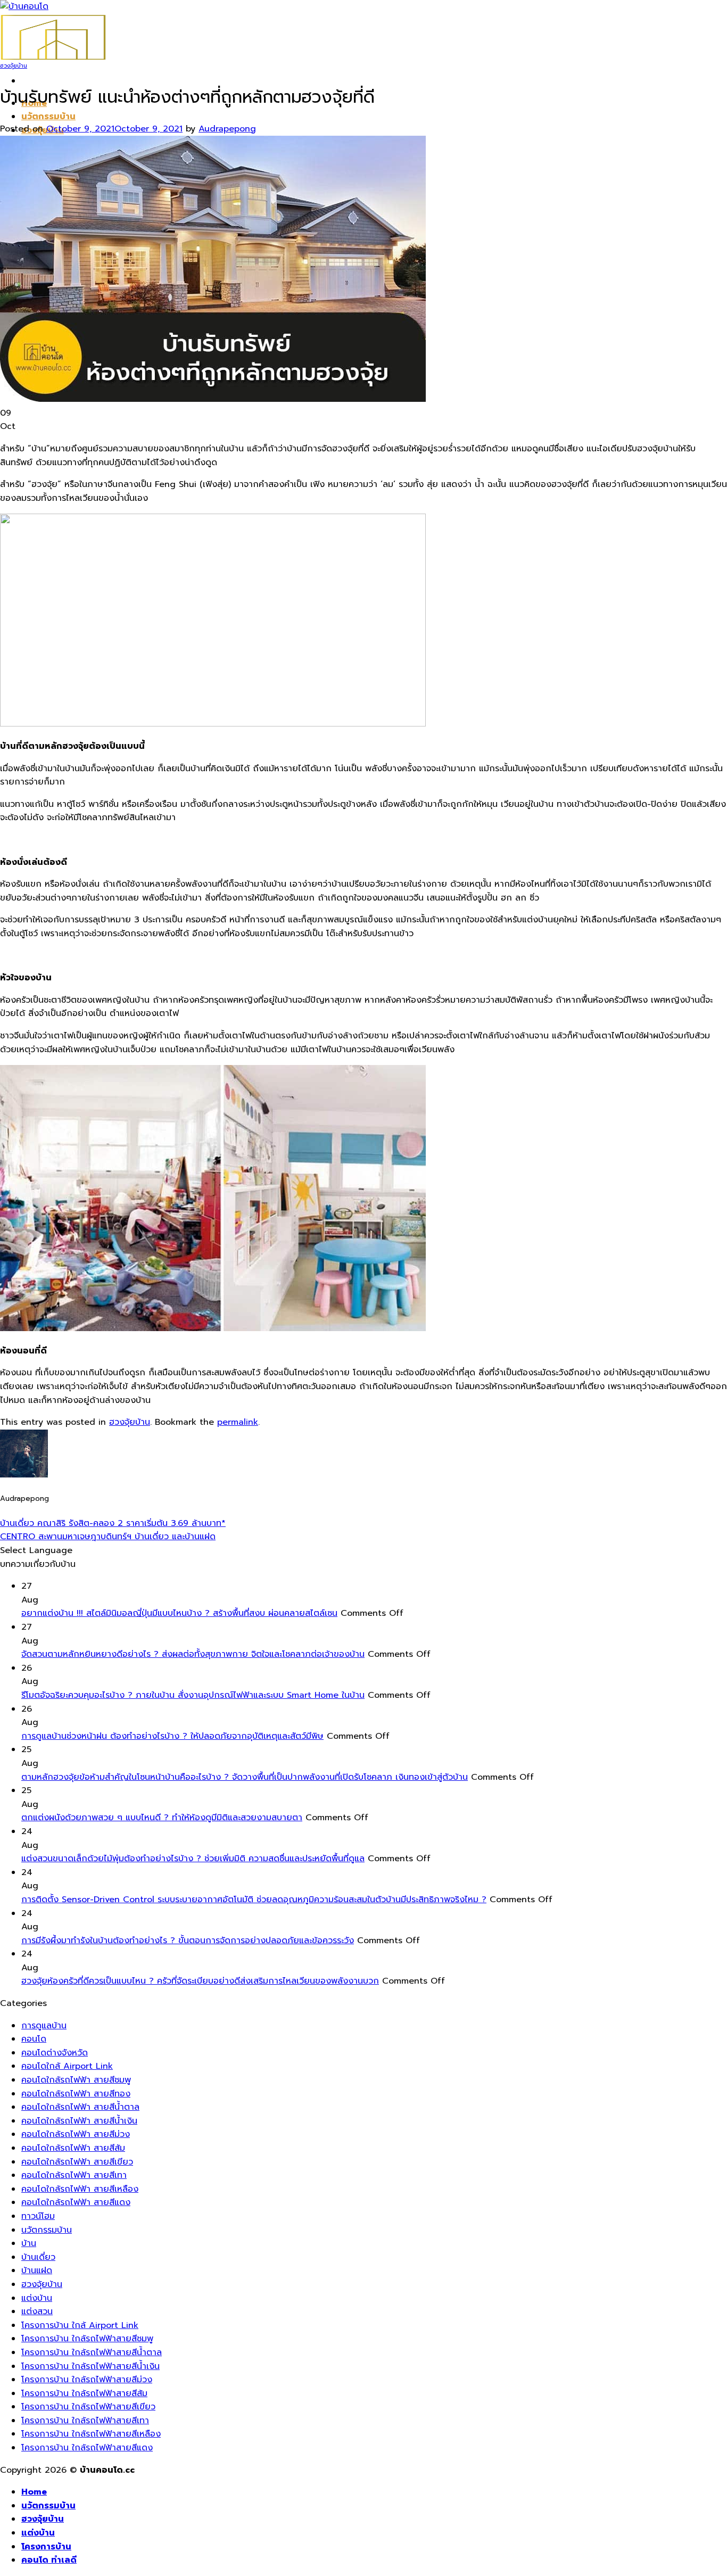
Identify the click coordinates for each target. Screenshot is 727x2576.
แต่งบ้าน (37, 2298)
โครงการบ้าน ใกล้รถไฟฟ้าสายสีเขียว (88, 2407)
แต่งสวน (37, 2311)
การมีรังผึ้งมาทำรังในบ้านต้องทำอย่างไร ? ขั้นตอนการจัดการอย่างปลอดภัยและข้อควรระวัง (188, 1941)
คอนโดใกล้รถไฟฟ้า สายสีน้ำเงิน (79, 2121)
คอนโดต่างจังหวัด (55, 2053)
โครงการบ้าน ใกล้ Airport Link (80, 2325)
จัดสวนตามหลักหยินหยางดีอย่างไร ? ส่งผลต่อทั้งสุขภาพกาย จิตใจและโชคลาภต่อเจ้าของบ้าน (193, 1654)
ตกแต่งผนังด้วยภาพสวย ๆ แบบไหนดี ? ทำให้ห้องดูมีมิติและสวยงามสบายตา (162, 1818)
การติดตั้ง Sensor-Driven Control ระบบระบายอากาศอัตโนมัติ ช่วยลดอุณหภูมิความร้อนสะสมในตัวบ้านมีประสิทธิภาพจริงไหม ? (254, 1900)
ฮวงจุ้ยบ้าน (14, 66)
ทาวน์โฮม (38, 2216)
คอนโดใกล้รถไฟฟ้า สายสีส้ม (73, 2148)
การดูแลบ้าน (44, 2026)
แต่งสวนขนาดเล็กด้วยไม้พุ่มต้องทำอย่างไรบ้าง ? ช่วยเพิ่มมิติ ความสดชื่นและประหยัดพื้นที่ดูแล (193, 1859)
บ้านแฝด (37, 2270)
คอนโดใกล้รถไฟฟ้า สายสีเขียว (77, 2162)
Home (34, 2492)
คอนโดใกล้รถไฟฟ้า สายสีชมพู (76, 2080)
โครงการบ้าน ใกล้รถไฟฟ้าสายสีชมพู (87, 2339)
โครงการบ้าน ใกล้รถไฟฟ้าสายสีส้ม (84, 2393)
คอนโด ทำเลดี (49, 2560)
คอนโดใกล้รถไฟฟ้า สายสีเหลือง (80, 2189)
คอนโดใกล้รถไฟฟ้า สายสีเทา (74, 2175)
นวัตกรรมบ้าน (48, 117)
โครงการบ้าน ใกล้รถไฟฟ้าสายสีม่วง (87, 2380)
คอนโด (34, 2039)
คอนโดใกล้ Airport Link (67, 2066)
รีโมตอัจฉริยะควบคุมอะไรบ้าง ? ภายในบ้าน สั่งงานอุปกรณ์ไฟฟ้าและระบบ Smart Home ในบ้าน (193, 1695)
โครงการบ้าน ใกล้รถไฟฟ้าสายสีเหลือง (91, 2434)
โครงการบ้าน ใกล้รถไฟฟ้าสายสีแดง (87, 2448)
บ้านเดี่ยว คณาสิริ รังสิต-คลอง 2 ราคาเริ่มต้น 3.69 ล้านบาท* (113, 1523)
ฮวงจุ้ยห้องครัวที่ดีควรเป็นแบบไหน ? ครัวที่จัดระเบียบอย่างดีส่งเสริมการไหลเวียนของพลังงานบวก (200, 1981)
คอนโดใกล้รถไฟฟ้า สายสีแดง (76, 2202)
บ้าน (29, 2243)
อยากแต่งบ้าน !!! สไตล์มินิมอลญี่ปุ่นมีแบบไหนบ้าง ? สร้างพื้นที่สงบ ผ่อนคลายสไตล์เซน (179, 1613)
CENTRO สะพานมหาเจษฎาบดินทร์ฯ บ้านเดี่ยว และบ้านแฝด (108, 1537)
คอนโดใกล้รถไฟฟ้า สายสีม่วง (76, 2134)
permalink (238, 1422)
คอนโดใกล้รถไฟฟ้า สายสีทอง (76, 2094)
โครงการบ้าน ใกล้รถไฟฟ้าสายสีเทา (85, 2421)
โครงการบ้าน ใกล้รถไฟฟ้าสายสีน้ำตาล (92, 2352)
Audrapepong (227, 129)
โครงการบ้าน (46, 2547)
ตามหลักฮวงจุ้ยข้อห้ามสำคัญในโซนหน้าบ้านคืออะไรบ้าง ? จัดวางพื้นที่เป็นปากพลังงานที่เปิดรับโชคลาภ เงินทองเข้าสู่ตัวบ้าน (245, 1777)
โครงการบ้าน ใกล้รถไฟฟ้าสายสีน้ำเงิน (90, 2366)
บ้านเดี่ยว (38, 2257)
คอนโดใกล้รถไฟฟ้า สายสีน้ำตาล (80, 2107)
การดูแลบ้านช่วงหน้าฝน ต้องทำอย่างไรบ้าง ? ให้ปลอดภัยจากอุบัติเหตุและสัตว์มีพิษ (172, 1736)
